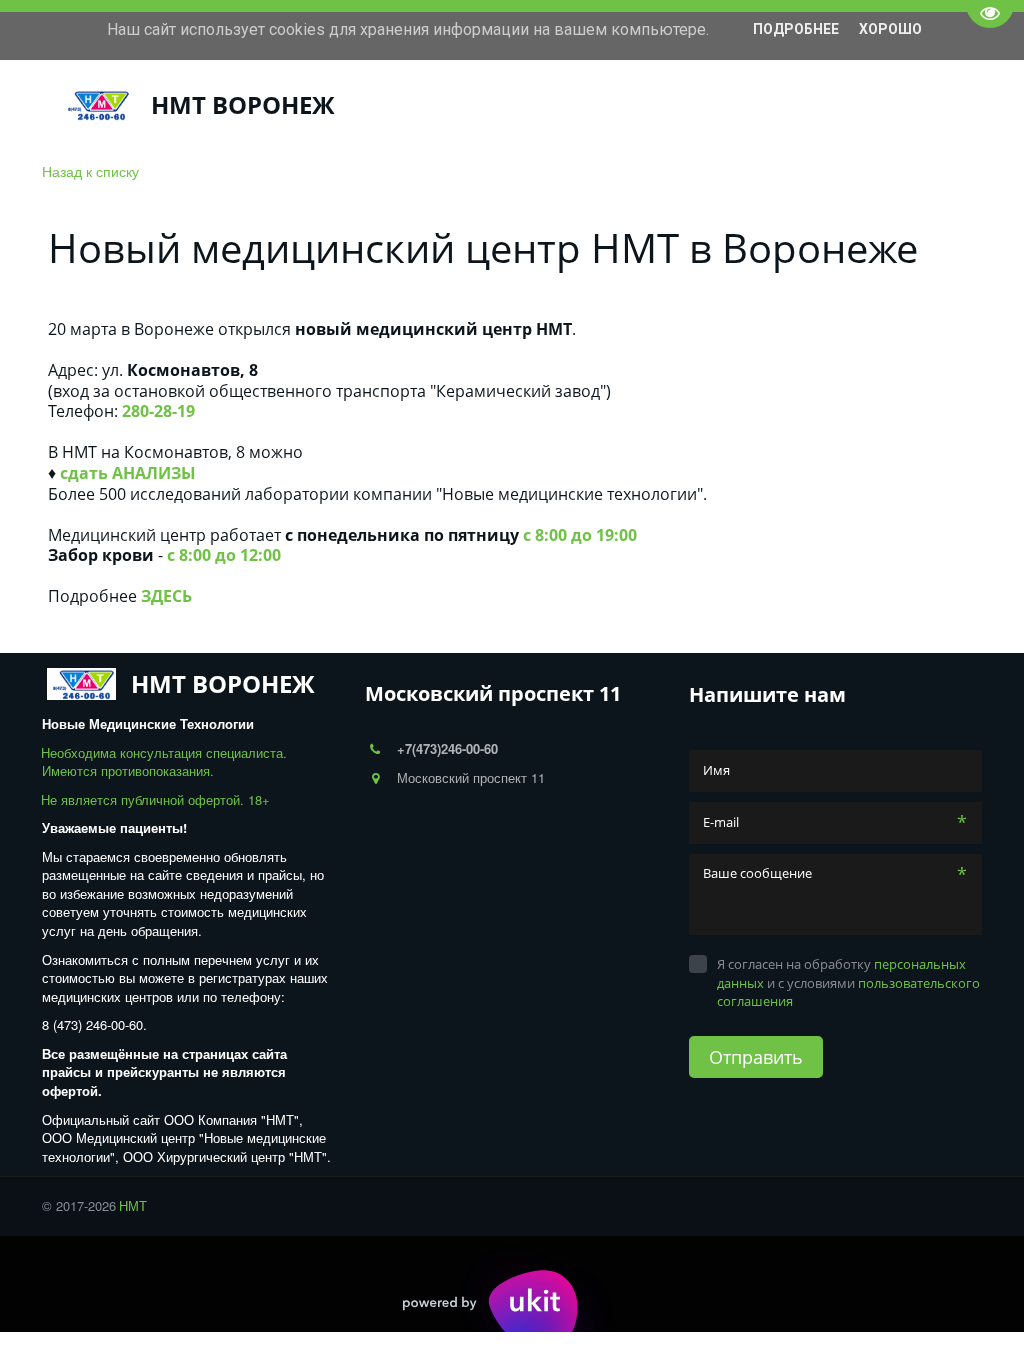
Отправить (756, 1057)
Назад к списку (90, 171)
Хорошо (890, 29)
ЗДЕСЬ (166, 596)
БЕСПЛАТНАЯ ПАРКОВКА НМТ (817, 105)
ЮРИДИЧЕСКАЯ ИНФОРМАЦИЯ (567, 105)
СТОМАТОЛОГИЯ (235, 105)
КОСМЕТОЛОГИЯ (375, 105)
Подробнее (796, 29)
